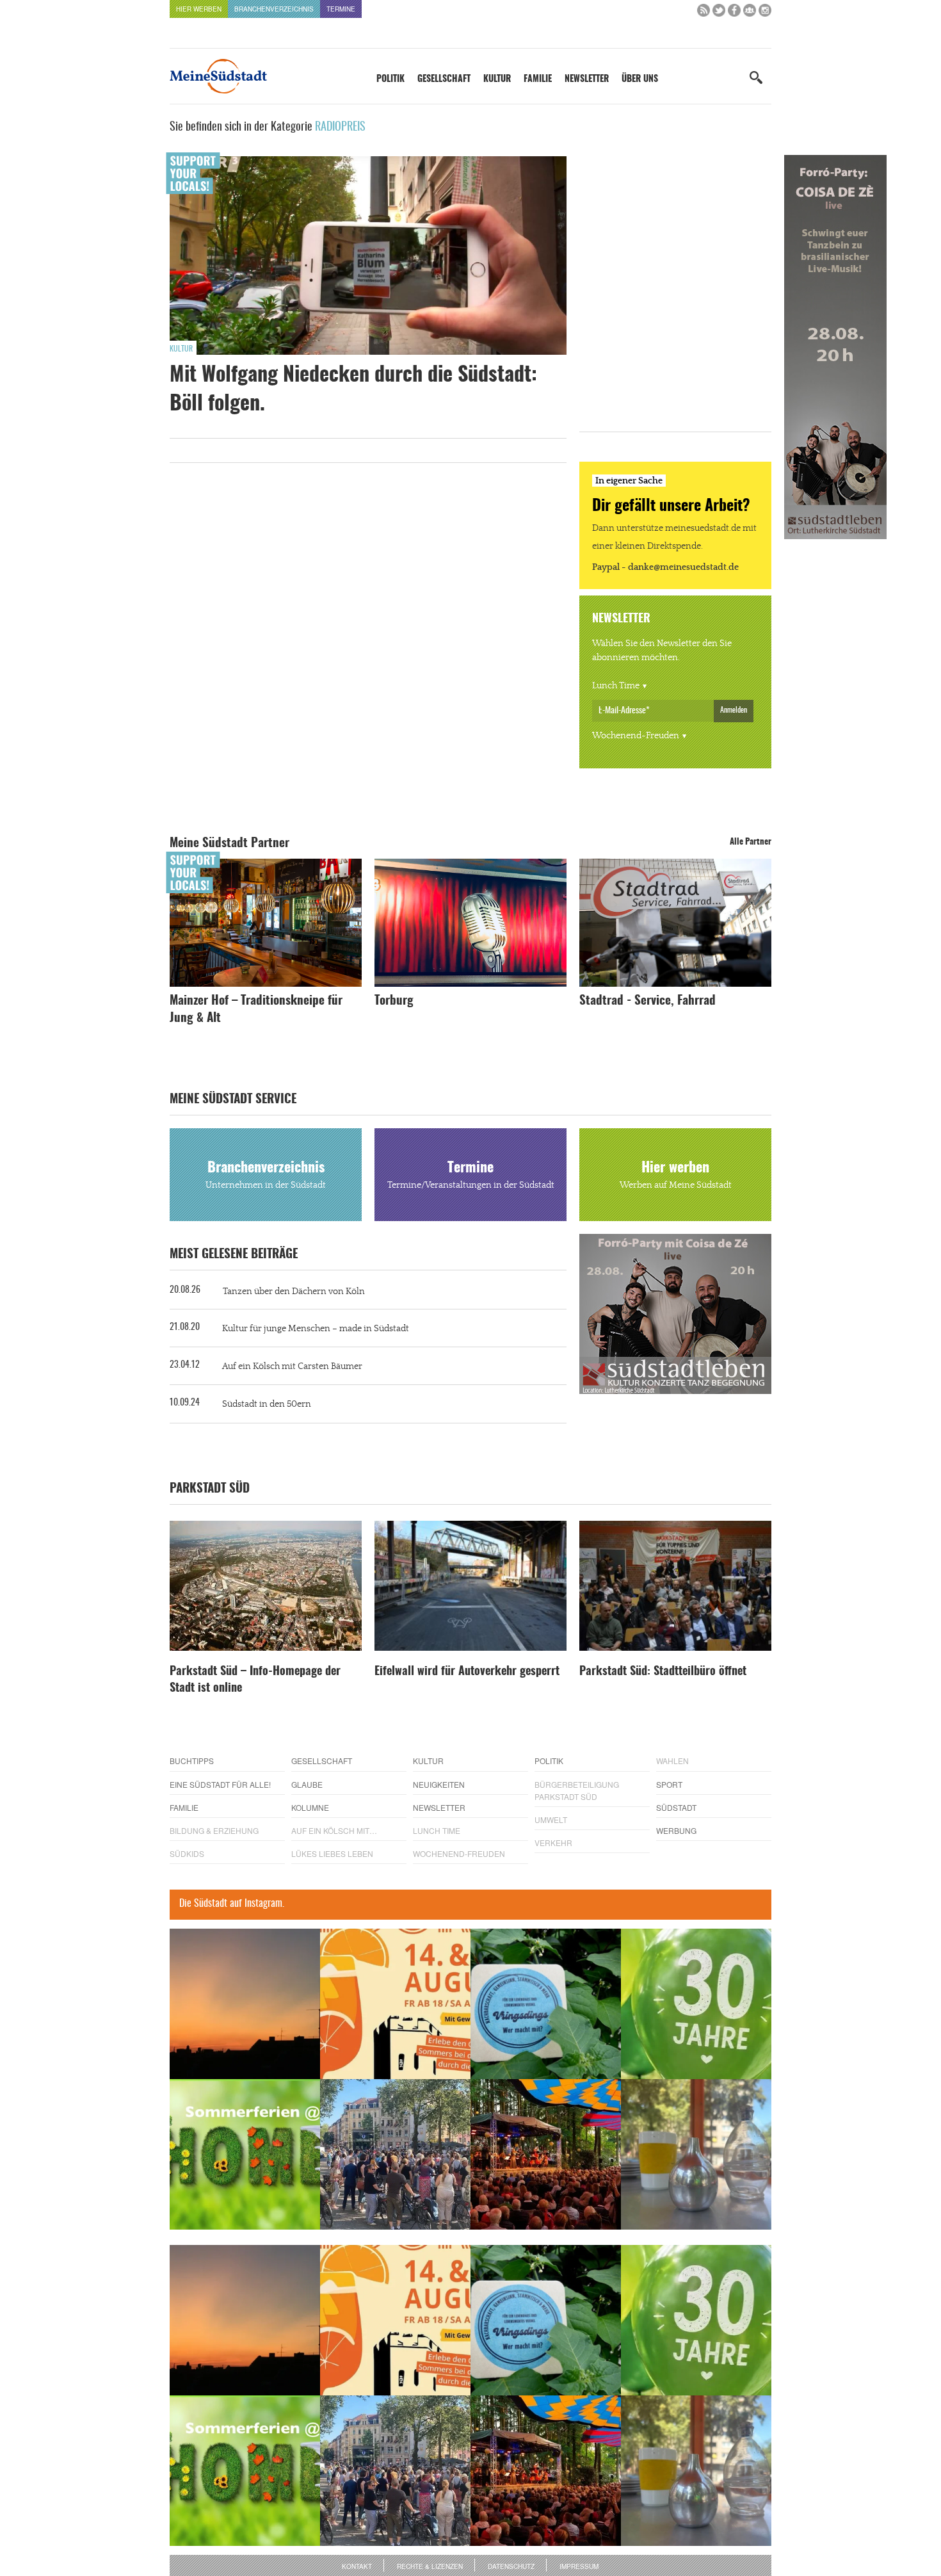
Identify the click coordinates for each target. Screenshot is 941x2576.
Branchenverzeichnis (274, 9)
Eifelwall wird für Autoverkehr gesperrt (467, 1672)
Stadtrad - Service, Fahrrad (647, 1001)
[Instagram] (765, 13)
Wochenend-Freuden (636, 736)
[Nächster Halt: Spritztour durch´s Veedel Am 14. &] (395, 2004)
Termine (341, 9)
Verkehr (553, 1843)
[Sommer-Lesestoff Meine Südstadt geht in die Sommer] (245, 2004)
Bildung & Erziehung (214, 1830)
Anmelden (734, 710)
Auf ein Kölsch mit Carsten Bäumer (292, 1366)
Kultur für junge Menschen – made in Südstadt (316, 1329)
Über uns (640, 79)
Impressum (579, 2566)
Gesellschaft (444, 79)
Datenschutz (511, 2566)
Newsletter (587, 79)
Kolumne (310, 1807)
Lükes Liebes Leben (332, 1853)
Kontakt (357, 2566)
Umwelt (551, 1819)
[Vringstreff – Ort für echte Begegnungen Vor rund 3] (696, 2004)
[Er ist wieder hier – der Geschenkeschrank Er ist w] (696, 2154)
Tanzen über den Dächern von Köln (294, 1292)
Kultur (497, 79)
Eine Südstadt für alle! (220, 1784)
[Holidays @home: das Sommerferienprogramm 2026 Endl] (245, 2154)
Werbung (676, 1830)
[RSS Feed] (704, 13)
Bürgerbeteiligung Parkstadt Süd (577, 1790)
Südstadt (676, 1807)
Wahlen (672, 1761)
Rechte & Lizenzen (430, 2566)
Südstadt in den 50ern (267, 1404)
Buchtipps (192, 1761)
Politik (390, 79)
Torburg (394, 1001)
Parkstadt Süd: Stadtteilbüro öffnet (663, 1672)
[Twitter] (719, 13)
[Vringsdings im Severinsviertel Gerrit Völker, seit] (546, 2004)
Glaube (307, 1784)
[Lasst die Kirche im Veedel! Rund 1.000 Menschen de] (395, 2154)
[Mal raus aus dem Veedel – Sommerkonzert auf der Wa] (546, 2154)
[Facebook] (734, 13)
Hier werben (199, 9)
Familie (538, 79)
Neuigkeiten (439, 1784)
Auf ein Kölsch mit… (334, 1830)
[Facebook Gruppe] (750, 13)
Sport (669, 1784)
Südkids (187, 1853)
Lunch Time (616, 686)
